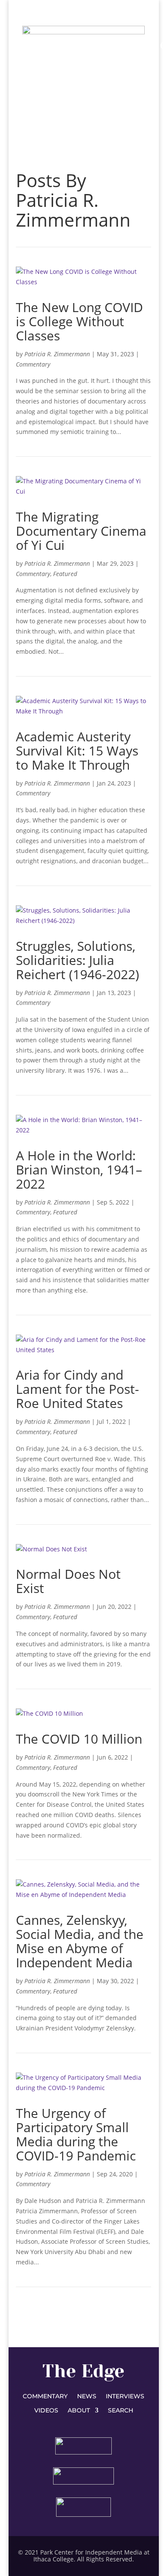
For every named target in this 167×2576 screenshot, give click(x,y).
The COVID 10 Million (79, 1739)
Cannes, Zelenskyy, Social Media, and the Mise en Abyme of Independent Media (80, 1941)
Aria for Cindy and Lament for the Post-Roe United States (78, 1389)
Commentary (33, 364)
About (79, 2411)
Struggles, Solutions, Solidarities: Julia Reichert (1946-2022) (78, 960)
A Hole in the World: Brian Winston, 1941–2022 (79, 1170)
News (87, 2397)
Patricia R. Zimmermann (57, 354)
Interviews (125, 2397)
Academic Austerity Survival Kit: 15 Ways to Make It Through (77, 751)
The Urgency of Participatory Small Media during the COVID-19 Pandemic (76, 2134)
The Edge (83, 2371)
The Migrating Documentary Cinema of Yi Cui (81, 531)
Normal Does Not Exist (68, 1581)
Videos (46, 2411)
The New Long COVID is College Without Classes (79, 321)
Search (121, 2411)
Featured (65, 574)
